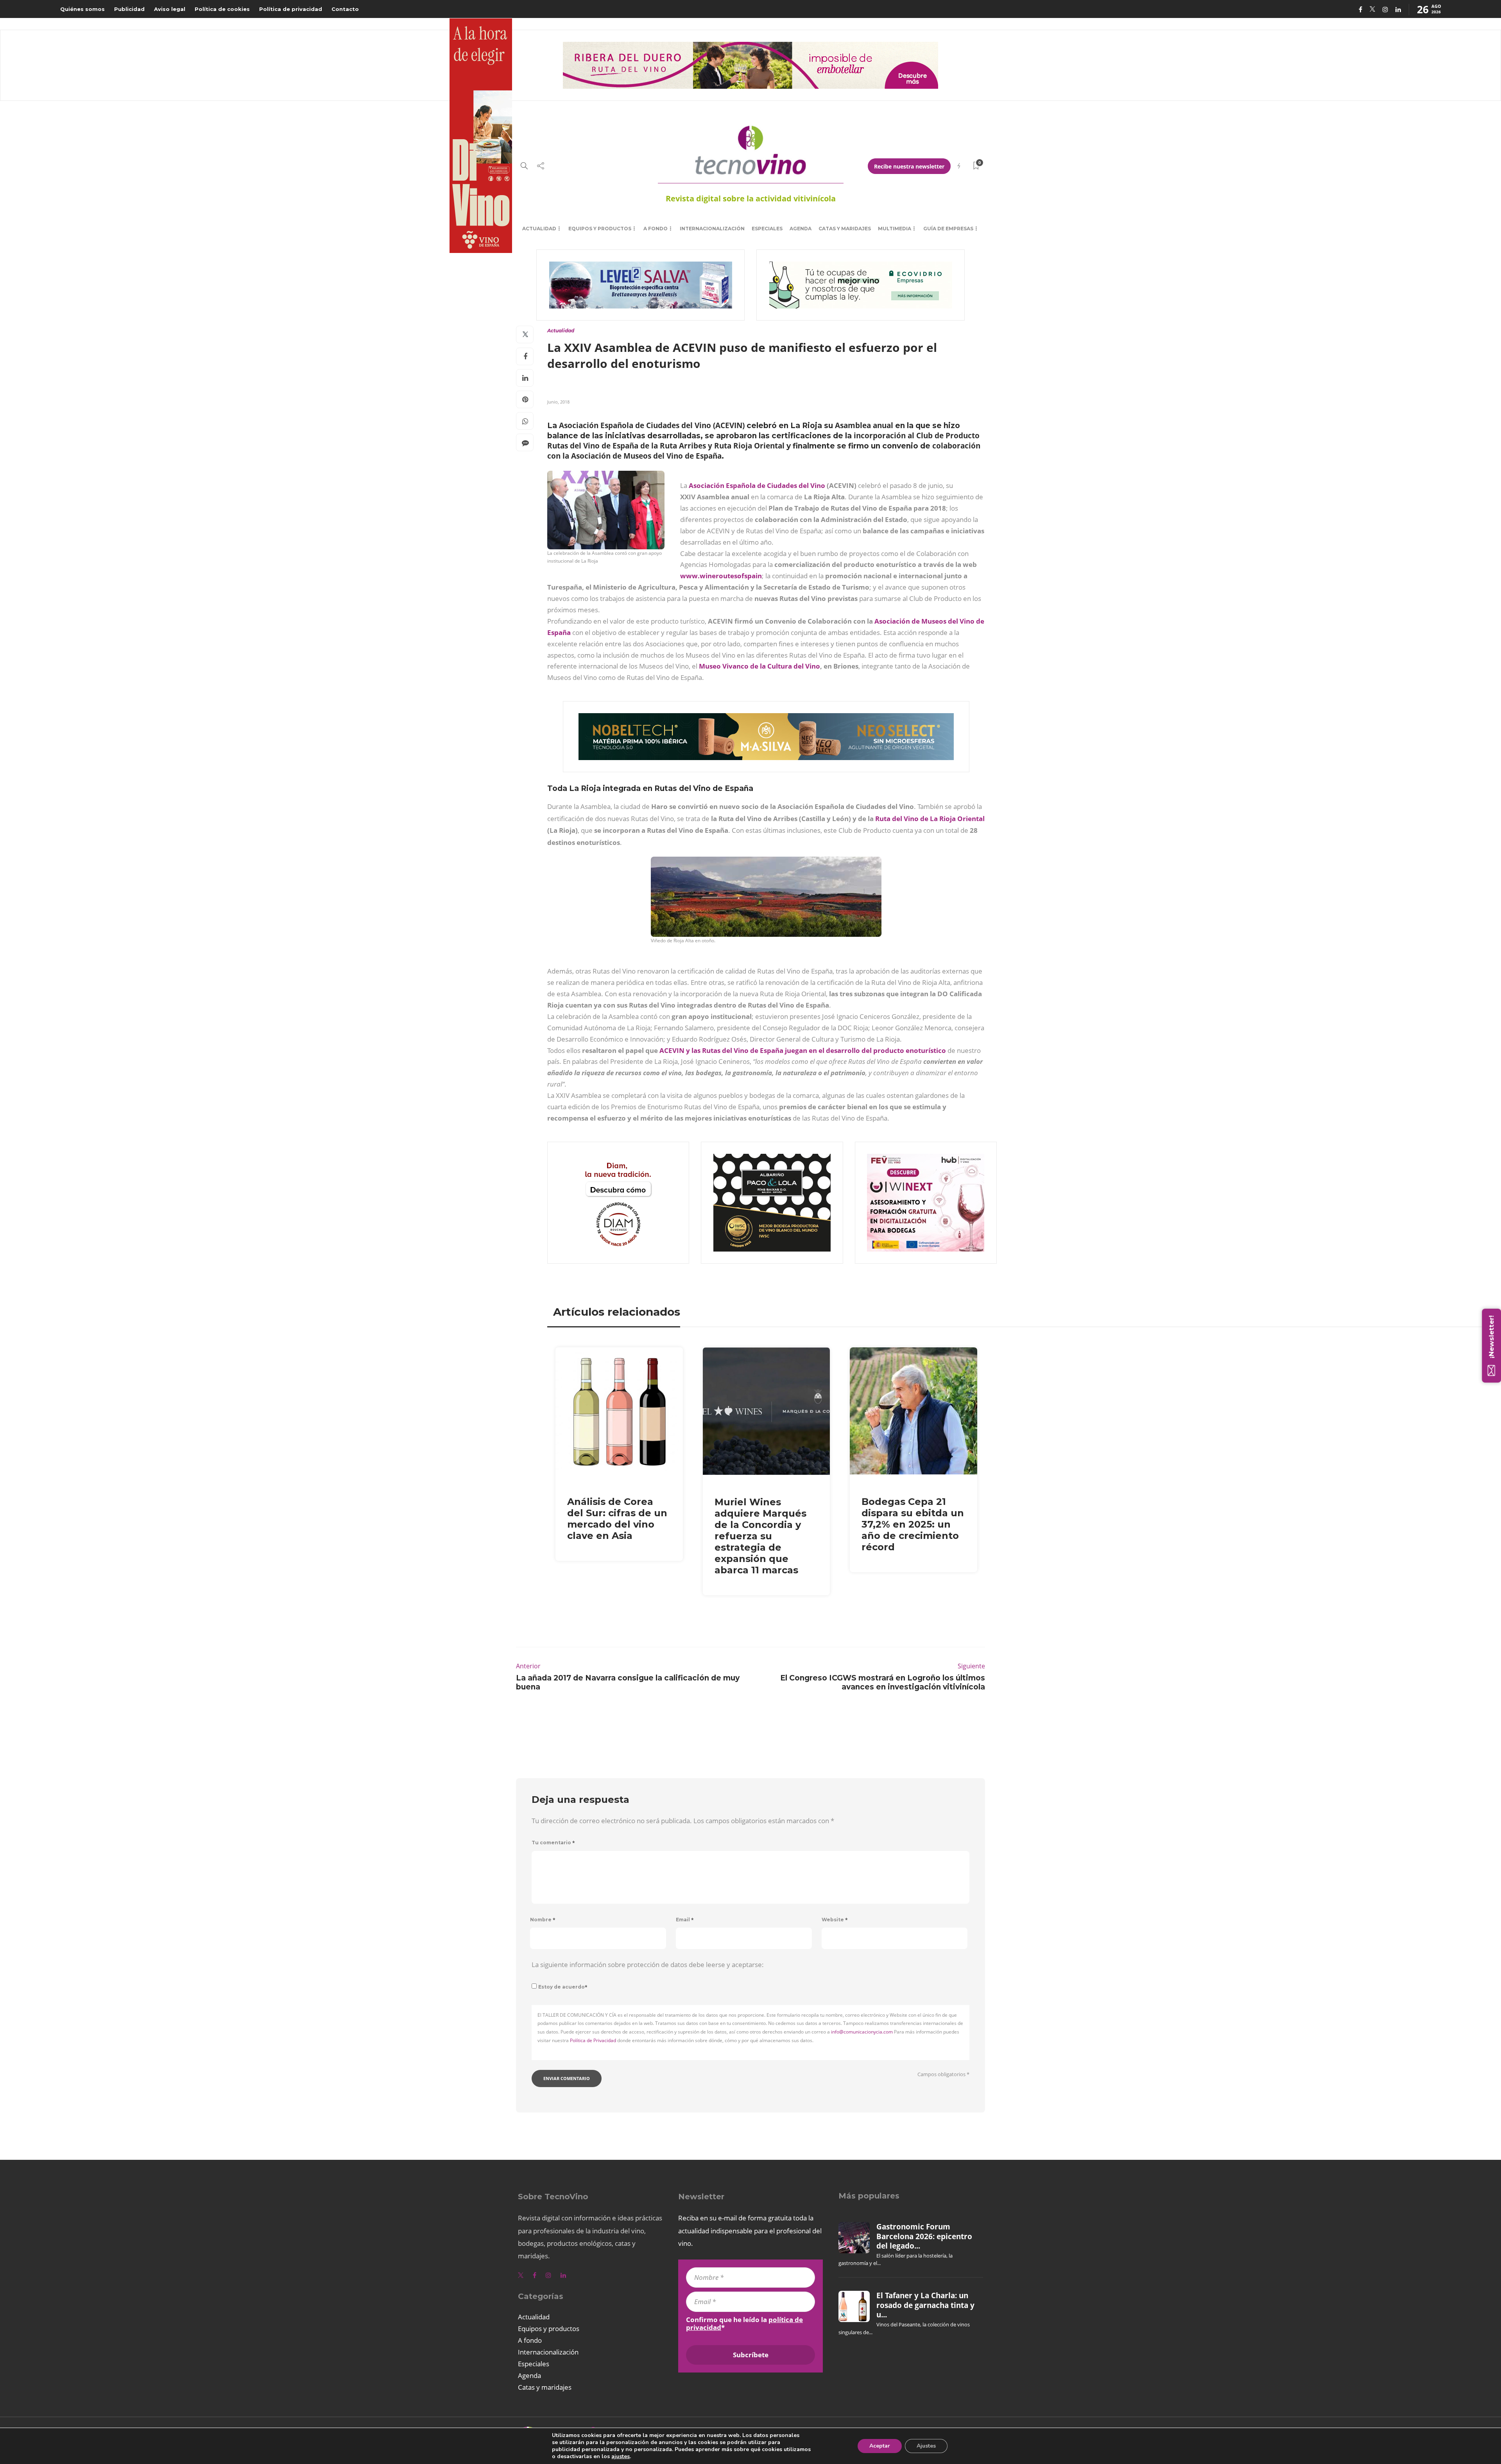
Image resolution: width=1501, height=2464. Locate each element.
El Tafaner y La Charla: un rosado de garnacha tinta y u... (925, 2305)
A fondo (656, 229)
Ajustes (926, 2446)
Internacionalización (712, 229)
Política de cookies (222, 9)
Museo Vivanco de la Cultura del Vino (759, 666)
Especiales (767, 229)
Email (685, 1920)
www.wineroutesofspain (721, 576)
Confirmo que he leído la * (744, 2324)
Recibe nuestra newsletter (909, 166)
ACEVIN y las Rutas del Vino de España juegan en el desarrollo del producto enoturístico (803, 1050)
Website (835, 1920)
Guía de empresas (948, 229)
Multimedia (895, 229)
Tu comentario (553, 1843)
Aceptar (880, 2446)
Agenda (801, 229)
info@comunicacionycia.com (862, 2032)
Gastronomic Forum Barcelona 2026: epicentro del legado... (924, 2236)
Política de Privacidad (593, 2040)
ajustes (621, 2457)
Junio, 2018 (558, 402)
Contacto (345, 9)
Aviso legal (170, 9)
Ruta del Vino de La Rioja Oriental (930, 819)
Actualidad (539, 229)
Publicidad (129, 9)
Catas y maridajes (845, 229)
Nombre (543, 1920)
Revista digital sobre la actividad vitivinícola (751, 198)
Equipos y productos (600, 229)
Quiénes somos (82, 9)
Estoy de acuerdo (563, 1987)
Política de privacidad (291, 9)
